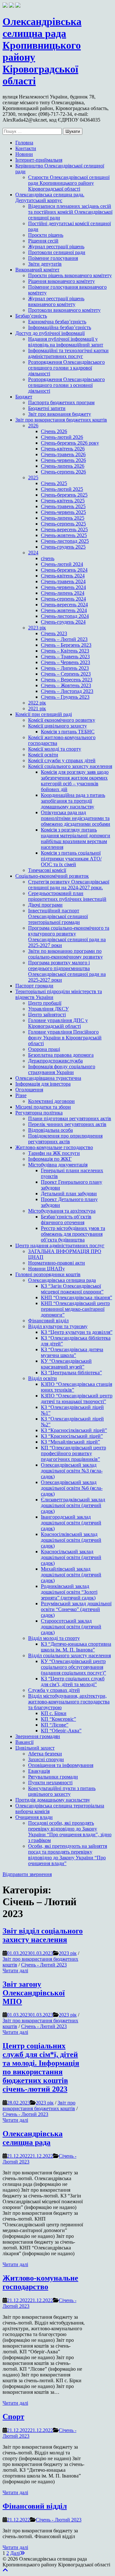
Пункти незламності (50, 1783)
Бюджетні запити (47, 408)
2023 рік (37, 628)
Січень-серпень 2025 (63, 524)
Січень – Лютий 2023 (64, 639)
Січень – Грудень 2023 (65, 697)
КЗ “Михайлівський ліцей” (70, 1442)
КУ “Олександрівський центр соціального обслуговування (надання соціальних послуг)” (73, 1667)
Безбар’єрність (31, 316)
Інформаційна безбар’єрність (60, 327)
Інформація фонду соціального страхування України (62, 1069)
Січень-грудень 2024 (63, 622)
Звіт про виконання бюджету (60, 414)
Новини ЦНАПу (46, 1269)
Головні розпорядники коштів (48, 1274)
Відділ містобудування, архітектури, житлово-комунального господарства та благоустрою (69, 1702)
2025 (33, 478)
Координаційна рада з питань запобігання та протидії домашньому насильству (73, 801)
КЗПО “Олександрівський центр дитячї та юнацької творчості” (77, 1399)
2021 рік (37, 708)
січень (48, 558)
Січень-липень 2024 (63, 593)
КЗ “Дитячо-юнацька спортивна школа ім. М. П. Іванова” (76, 1647)
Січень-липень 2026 (63, 466)
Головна (24, 143)
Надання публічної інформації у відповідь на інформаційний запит (66, 342)
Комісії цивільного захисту (57, 726)
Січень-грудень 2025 (63, 547)
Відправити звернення (27, 1874)
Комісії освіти (43, 755)
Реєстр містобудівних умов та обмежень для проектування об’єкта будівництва (73, 1234)
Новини (24, 154)
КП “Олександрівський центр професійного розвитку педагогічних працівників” (73, 1453)
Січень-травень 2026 (63, 454)
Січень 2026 (54, 431)
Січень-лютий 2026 (62, 437)
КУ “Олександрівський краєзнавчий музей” (66, 1364)
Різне (21, 1095)
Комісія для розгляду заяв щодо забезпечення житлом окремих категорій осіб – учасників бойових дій (75, 781)
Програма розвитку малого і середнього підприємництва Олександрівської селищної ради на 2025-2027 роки (67, 971)
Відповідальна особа (50, 1130)
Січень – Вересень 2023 (67, 680)
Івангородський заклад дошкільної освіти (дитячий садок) (71, 1523)
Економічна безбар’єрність (57, 322)
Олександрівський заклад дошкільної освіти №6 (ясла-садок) (72, 1488)
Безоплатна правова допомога (61, 1055)
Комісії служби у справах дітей (62, 760)
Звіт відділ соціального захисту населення (43, 1935)
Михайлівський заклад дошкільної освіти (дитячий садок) (71, 1575)
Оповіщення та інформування (61, 1765)
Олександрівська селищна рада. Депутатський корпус (50, 197)
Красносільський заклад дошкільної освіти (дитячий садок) (71, 1557)
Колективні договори (51, 1101)
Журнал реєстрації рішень (56, 247)
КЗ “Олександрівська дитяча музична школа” (72, 1352)
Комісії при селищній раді (44, 714)
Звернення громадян (38, 1736)
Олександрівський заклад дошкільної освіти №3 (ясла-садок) (72, 1471)
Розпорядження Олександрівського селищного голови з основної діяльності (66, 385)
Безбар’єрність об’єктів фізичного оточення (66, 1220)
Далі (15, 2553)
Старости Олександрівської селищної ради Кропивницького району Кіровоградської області (69, 183)
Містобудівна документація (58, 1165)
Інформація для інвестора (43, 1084)
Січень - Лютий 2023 (44, 1965)
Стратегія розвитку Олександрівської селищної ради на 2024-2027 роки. (69, 885)
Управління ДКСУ (48, 1009)
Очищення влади (34, 1817)
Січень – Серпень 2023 (66, 674)
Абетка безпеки (45, 1754)
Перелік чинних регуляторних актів (67, 1124)
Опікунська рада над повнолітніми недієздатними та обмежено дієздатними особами (76, 818)
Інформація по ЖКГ (50, 1159)
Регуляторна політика (39, 1113)
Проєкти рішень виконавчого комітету (70, 275)
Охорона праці (44, 1049)
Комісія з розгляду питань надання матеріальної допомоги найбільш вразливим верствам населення (76, 838)
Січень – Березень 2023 (66, 645)
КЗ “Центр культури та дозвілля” (77, 1332)
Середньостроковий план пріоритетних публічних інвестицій (67, 896)
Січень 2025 (54, 483)
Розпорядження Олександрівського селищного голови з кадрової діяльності (66, 368)
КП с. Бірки (54, 1713)
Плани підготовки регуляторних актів (70, 1118)
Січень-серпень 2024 (63, 599)
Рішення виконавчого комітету (61, 281)
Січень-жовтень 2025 (64, 535)
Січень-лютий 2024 (62, 564)
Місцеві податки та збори (43, 1107)
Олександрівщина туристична (48, 1078)
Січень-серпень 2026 (63, 472)
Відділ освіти (42, 1378)
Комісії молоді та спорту (55, 749)
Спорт (13, 2417)
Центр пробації (45, 1003)
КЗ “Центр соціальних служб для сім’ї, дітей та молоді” (73, 1681)
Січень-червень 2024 (63, 587)
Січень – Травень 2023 (65, 657)
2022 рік (37, 703)
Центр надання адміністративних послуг (60, 1245)
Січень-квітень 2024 (63, 576)
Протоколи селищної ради (57, 252)
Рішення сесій (43, 241)
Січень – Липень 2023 (65, 668)
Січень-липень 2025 (63, 518)
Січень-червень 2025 (63, 512)
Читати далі (15, 1970)
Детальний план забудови (69, 1194)
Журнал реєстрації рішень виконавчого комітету (56, 301)
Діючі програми (45, 905)
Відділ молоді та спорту (54, 1638)
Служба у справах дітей (54, 1690)
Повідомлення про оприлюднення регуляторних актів (65, 1139)
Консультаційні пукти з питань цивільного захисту (62, 1791)
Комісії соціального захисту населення (70, 766)
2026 (33, 426)
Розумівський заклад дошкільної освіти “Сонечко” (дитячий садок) (76, 1609)
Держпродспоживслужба (55, 1061)
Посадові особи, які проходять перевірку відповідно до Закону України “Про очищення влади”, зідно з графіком (70, 1832)
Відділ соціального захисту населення (69, 1655)
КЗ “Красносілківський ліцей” (74, 1430)
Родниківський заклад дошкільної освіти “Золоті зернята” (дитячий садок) (69, 1592)
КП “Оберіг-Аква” (61, 1731)
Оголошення (29, 1090)
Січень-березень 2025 (64, 495)
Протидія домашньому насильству (53, 1800)
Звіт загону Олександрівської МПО (34, 1993)
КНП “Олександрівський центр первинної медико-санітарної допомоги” (75, 1309)
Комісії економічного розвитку (62, 720)
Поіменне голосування (53, 258)
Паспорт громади (34, 986)
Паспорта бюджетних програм (61, 402)
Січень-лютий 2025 (62, 489)
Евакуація (39, 1771)
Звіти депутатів (45, 264)
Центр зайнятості (47, 1015)
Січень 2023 (54, 633)
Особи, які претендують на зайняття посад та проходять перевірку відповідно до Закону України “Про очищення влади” (68, 1855)
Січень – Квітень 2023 (65, 651)
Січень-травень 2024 (63, 581)
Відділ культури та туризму (58, 1326)
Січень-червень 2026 (63, 460)
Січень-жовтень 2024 (64, 610)
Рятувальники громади (53, 1777)
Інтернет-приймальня (39, 160)
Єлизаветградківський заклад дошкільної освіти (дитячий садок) (73, 1505)
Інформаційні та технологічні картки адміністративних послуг (68, 353)
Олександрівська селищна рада (62, 1280)
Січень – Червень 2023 (65, 662)
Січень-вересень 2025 (64, 529)
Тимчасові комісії (47, 870)
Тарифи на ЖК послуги (54, 1153)
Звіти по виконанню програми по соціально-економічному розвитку (65, 954)
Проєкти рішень (46, 235)
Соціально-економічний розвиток (52, 876)
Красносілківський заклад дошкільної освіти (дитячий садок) (71, 1540)
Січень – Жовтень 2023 (66, 685)
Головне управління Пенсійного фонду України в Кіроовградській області (65, 1038)
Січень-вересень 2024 (64, 605)
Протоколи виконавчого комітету (64, 310)
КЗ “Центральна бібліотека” (71, 1373)
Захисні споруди (46, 1759)
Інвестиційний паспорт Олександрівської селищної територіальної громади (58, 916)
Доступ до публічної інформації (50, 333)
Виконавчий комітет (37, 270)
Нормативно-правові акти (57, 1263)
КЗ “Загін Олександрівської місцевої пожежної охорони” (72, 1289)
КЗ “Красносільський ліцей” (72, 1436)
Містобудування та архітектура (62, 1211)
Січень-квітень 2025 (63, 501)
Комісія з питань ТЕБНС (68, 732)
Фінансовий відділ (48, 1321)
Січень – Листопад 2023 (67, 691)
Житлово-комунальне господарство (54, 1147)
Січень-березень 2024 (64, 570)
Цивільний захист (35, 1748)
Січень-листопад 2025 (65, 541)
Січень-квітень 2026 (63, 449)
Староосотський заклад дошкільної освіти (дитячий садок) (71, 1627)
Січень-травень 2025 (63, 506)
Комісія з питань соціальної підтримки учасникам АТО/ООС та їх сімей (71, 859)
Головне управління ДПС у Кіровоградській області (58, 1023)
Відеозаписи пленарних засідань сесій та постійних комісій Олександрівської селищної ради (70, 212)
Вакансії (24, 1742)
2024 (33, 553)
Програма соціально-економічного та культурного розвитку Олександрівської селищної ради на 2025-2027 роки (69, 937)
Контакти (26, 148)
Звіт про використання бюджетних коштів (61, 420)
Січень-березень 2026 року (70, 443)
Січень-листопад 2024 (65, 616)
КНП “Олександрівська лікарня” (77, 1297)
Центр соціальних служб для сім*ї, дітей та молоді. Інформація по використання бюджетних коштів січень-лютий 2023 (41, 2067)
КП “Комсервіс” (58, 1719)
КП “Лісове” (55, 1725)
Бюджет (24, 397)
